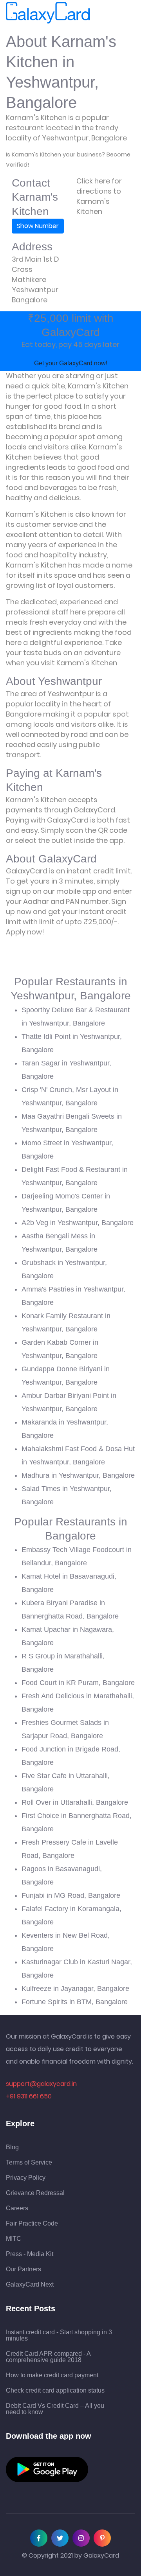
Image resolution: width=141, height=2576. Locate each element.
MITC (14, 2239)
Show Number (38, 226)
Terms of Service (29, 2163)
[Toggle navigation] (101, 13)
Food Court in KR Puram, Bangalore (78, 1683)
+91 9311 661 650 (29, 2096)
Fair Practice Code (32, 2224)
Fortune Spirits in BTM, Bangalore (75, 2002)
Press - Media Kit (30, 2254)
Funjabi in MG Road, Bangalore (71, 1895)
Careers (17, 2208)
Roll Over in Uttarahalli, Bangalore (75, 1802)
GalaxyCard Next (30, 2285)
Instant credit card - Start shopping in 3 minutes (59, 2335)
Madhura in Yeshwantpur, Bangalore (78, 1475)
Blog (12, 2147)
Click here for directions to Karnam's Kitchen (99, 196)
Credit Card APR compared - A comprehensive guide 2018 (48, 2357)
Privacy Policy (26, 2178)
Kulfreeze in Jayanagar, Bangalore (75, 1989)
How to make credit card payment (52, 2375)
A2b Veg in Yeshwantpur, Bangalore (78, 1223)
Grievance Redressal (35, 2193)
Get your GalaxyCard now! (71, 363)
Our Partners (23, 2269)
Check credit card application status (55, 2391)
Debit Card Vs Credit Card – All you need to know (55, 2409)
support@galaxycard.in (41, 2084)
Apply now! (25, 932)
